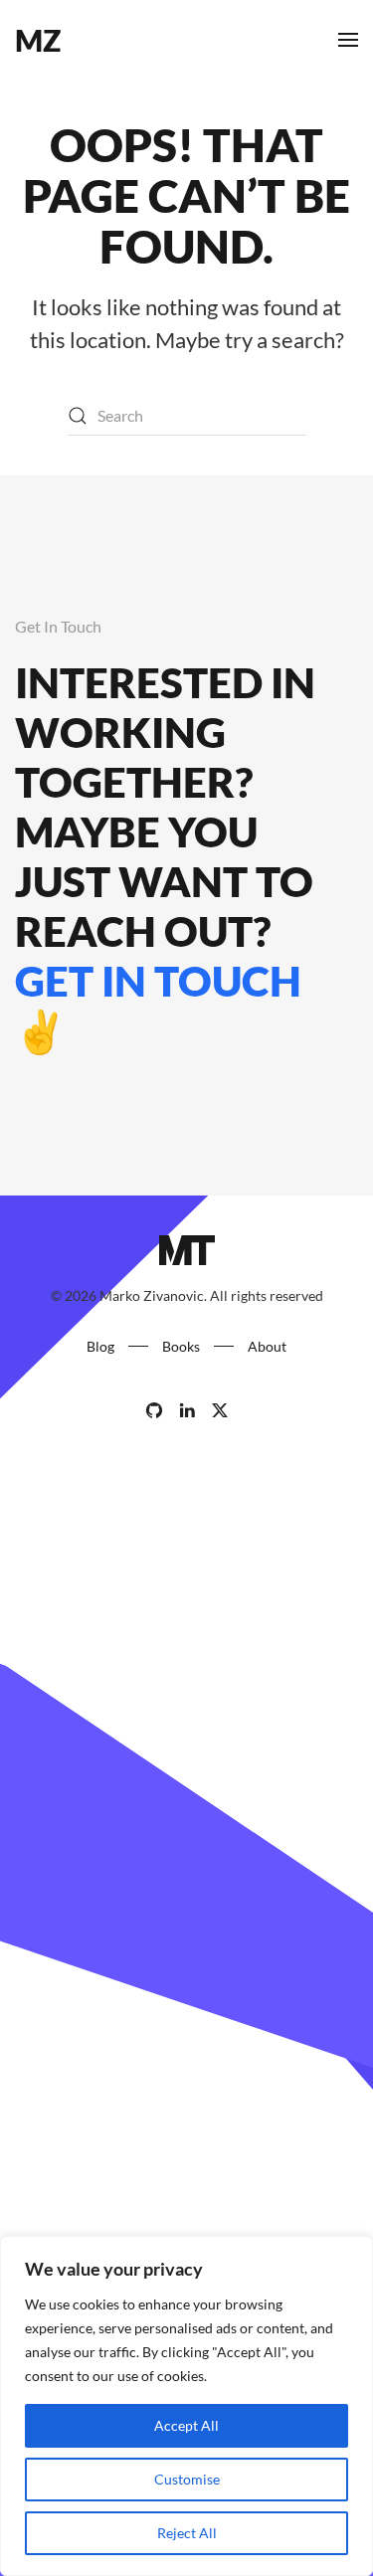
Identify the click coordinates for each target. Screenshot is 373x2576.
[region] (186, 2406)
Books (181, 1346)
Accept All (186, 2425)
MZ (38, 40)
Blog (100, 1346)
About (267, 1346)
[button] (348, 40)
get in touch (158, 981)
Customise (187, 2479)
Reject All (187, 2533)
